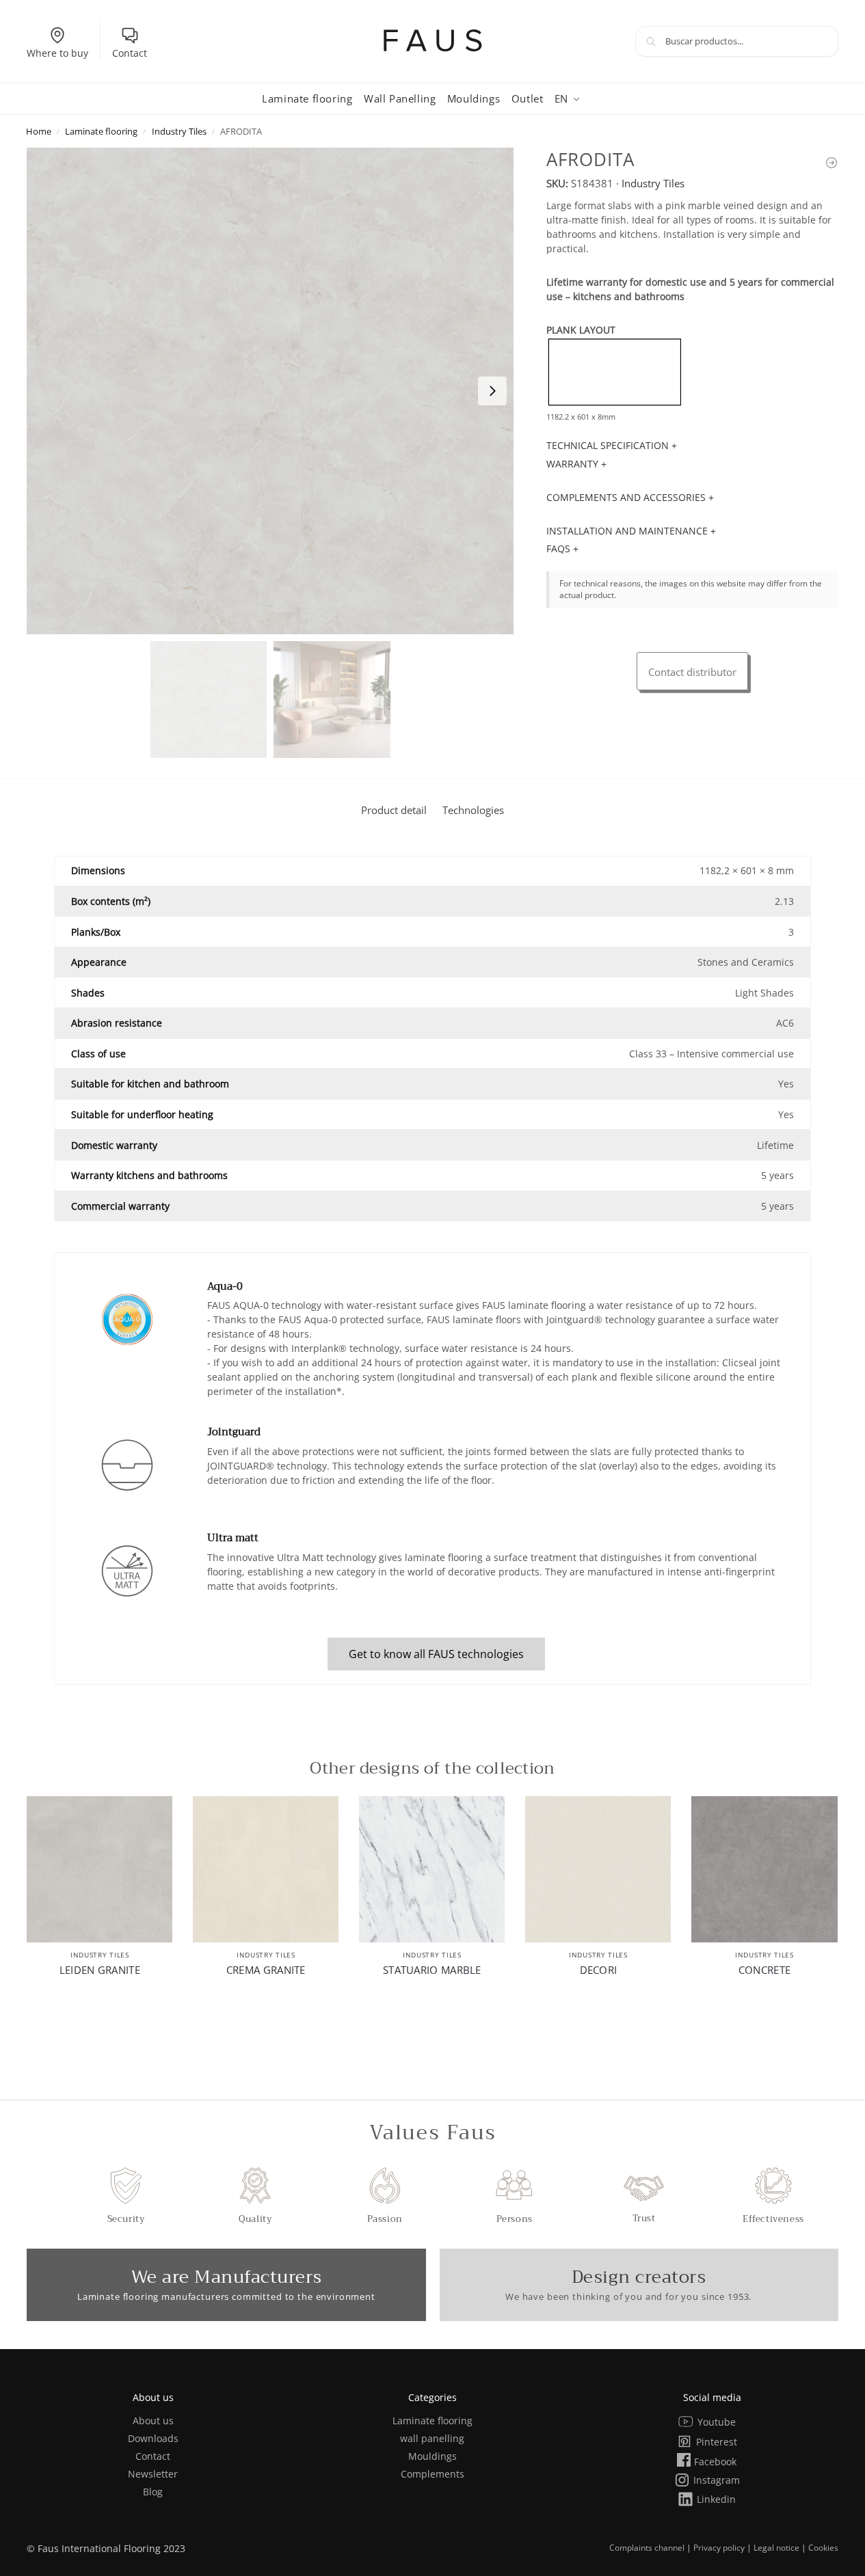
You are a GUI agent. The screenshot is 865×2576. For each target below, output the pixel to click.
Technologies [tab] (473, 810)
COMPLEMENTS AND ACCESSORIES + (630, 497)
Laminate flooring (101, 131)
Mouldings (433, 2456)
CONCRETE (764, 1970)
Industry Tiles (179, 131)
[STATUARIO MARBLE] (432, 1869)
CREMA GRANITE (266, 1970)
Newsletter (153, 2474)
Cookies (823, 2548)
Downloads (153, 2438)
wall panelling (432, 2438)
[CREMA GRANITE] (266, 1869)
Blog (153, 2492)
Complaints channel (647, 2548)
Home (39, 131)
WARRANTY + (576, 464)
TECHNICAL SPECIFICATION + (612, 445)
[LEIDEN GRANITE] (99, 1869)
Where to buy (57, 53)
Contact (130, 53)
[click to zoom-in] (270, 391)
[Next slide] (492, 391)
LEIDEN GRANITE (100, 1970)
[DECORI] (598, 1869)
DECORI (599, 1970)
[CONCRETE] (764, 1869)
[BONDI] (831, 163)
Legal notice (776, 2548)
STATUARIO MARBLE (432, 1970)
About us (153, 2421)
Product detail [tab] (394, 810)
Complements (433, 2474)
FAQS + (562, 548)
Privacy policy (719, 2548)
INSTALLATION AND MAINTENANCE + (631, 531)
